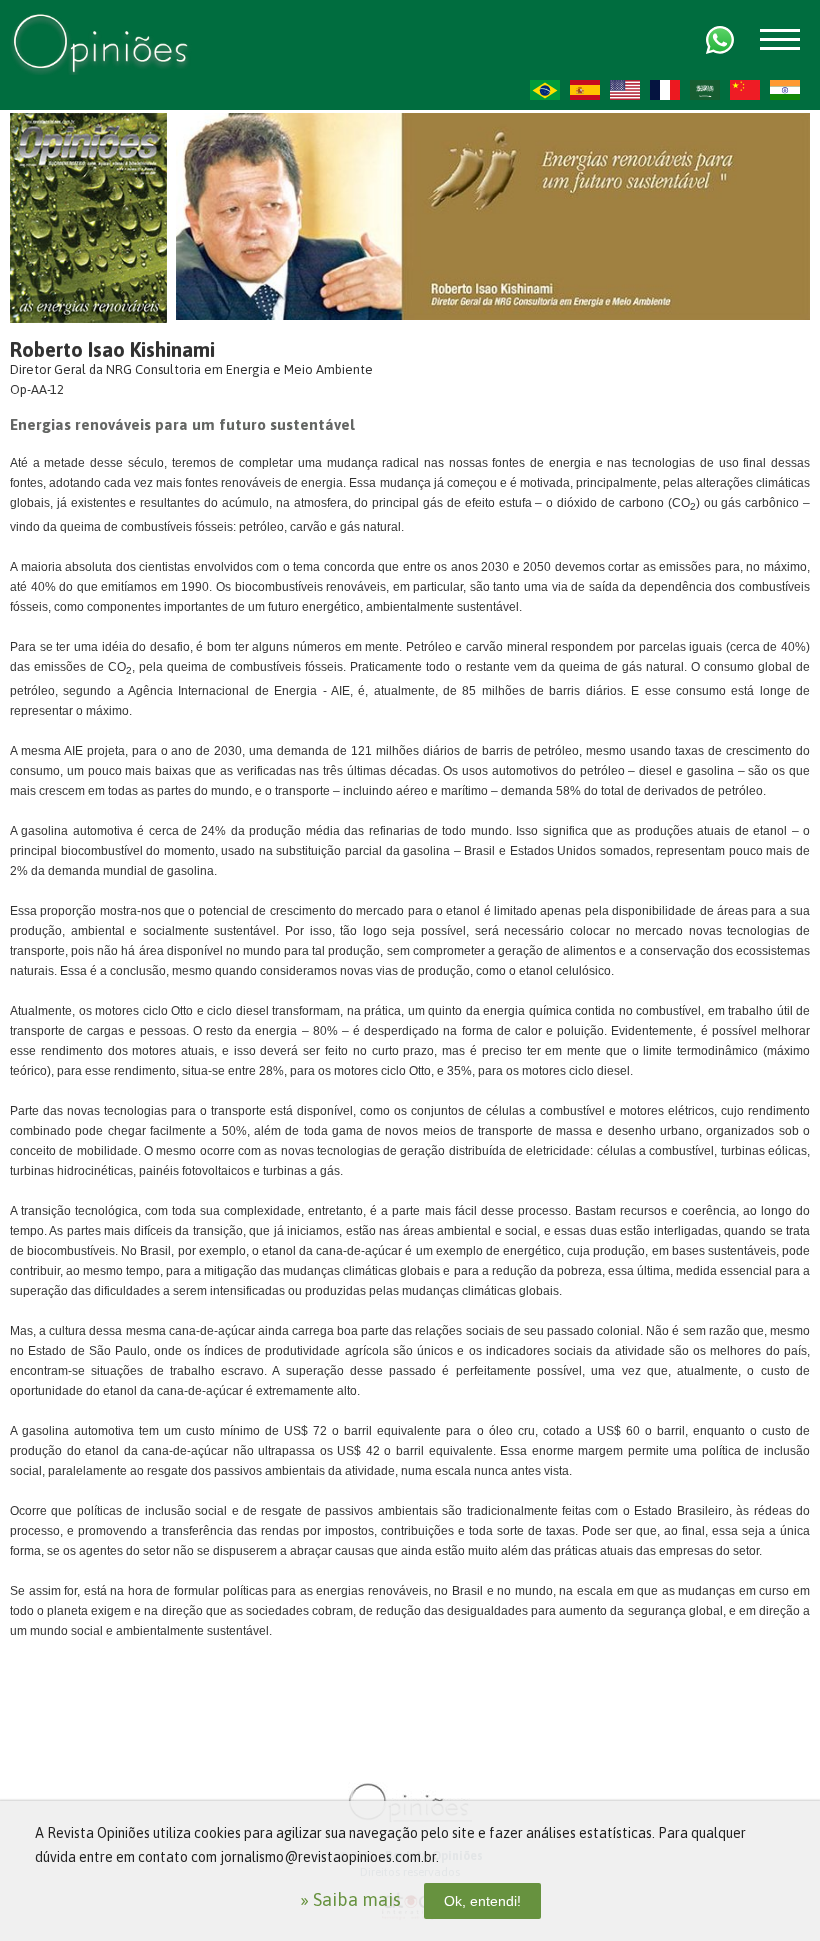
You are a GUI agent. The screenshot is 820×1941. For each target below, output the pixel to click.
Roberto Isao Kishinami (112, 349)
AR (705, 90)
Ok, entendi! (482, 1901)
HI (785, 90)
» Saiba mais (350, 1899)
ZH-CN (745, 90)
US (625, 90)
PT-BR (545, 90)
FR (665, 90)
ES (585, 90)
